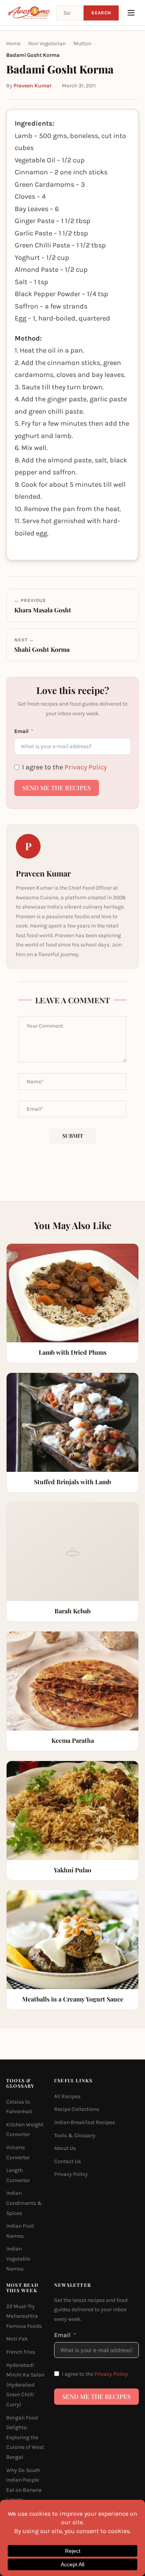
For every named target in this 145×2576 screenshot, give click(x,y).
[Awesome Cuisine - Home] (29, 13)
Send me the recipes (57, 788)
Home (13, 43)
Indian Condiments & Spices (24, 2203)
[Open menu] (131, 13)
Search (101, 13)
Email (21, 731)
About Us (65, 2148)
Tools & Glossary (75, 2135)
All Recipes (67, 2096)
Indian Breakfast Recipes (84, 2122)
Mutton (82, 43)
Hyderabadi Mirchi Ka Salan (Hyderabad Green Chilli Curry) (25, 2385)
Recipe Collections (77, 2109)
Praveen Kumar (32, 86)
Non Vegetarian (47, 43)
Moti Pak (17, 2339)
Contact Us (67, 2161)
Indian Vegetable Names (18, 2259)
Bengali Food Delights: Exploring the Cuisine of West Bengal (25, 2437)
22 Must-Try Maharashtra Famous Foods (24, 2316)
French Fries (21, 2352)
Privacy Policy (86, 767)
